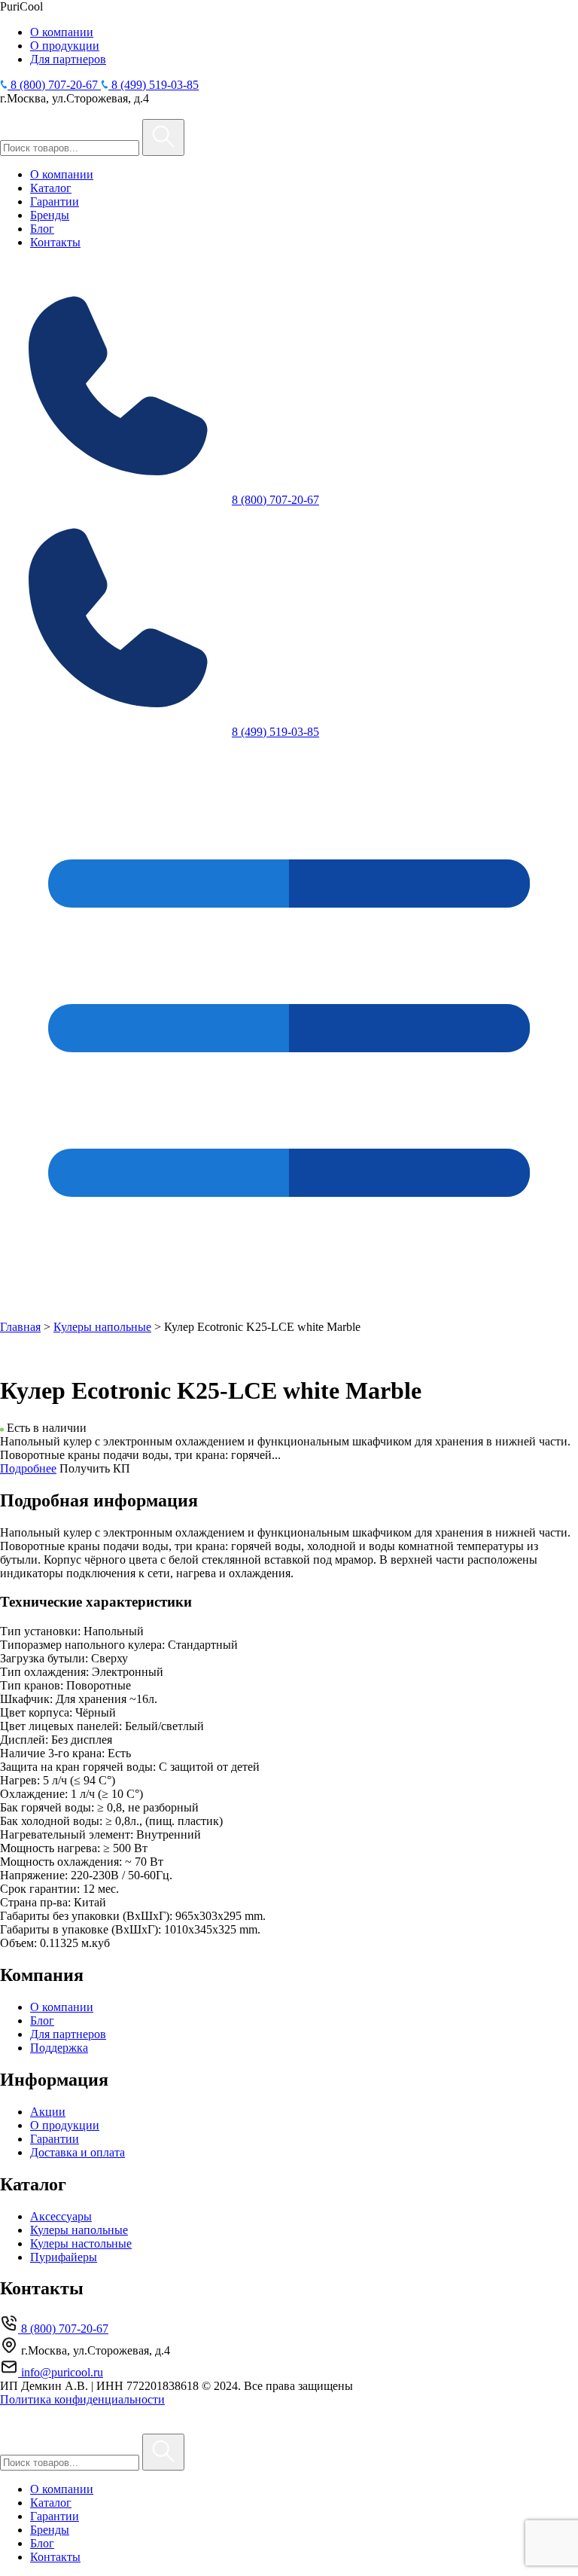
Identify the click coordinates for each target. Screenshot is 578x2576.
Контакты (55, 242)
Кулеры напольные (102, 1327)
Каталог (51, 188)
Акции (48, 2112)
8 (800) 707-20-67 (275, 500)
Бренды (50, 215)
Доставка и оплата (78, 2152)
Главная (20, 1327)
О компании (62, 32)
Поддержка (59, 2048)
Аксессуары (61, 2216)
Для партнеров (68, 59)
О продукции (65, 46)
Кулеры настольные (81, 2243)
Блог (42, 229)
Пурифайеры (64, 2257)
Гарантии (55, 201)
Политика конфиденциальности (82, 2399)
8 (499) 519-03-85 (275, 732)
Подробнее (28, 1468)
